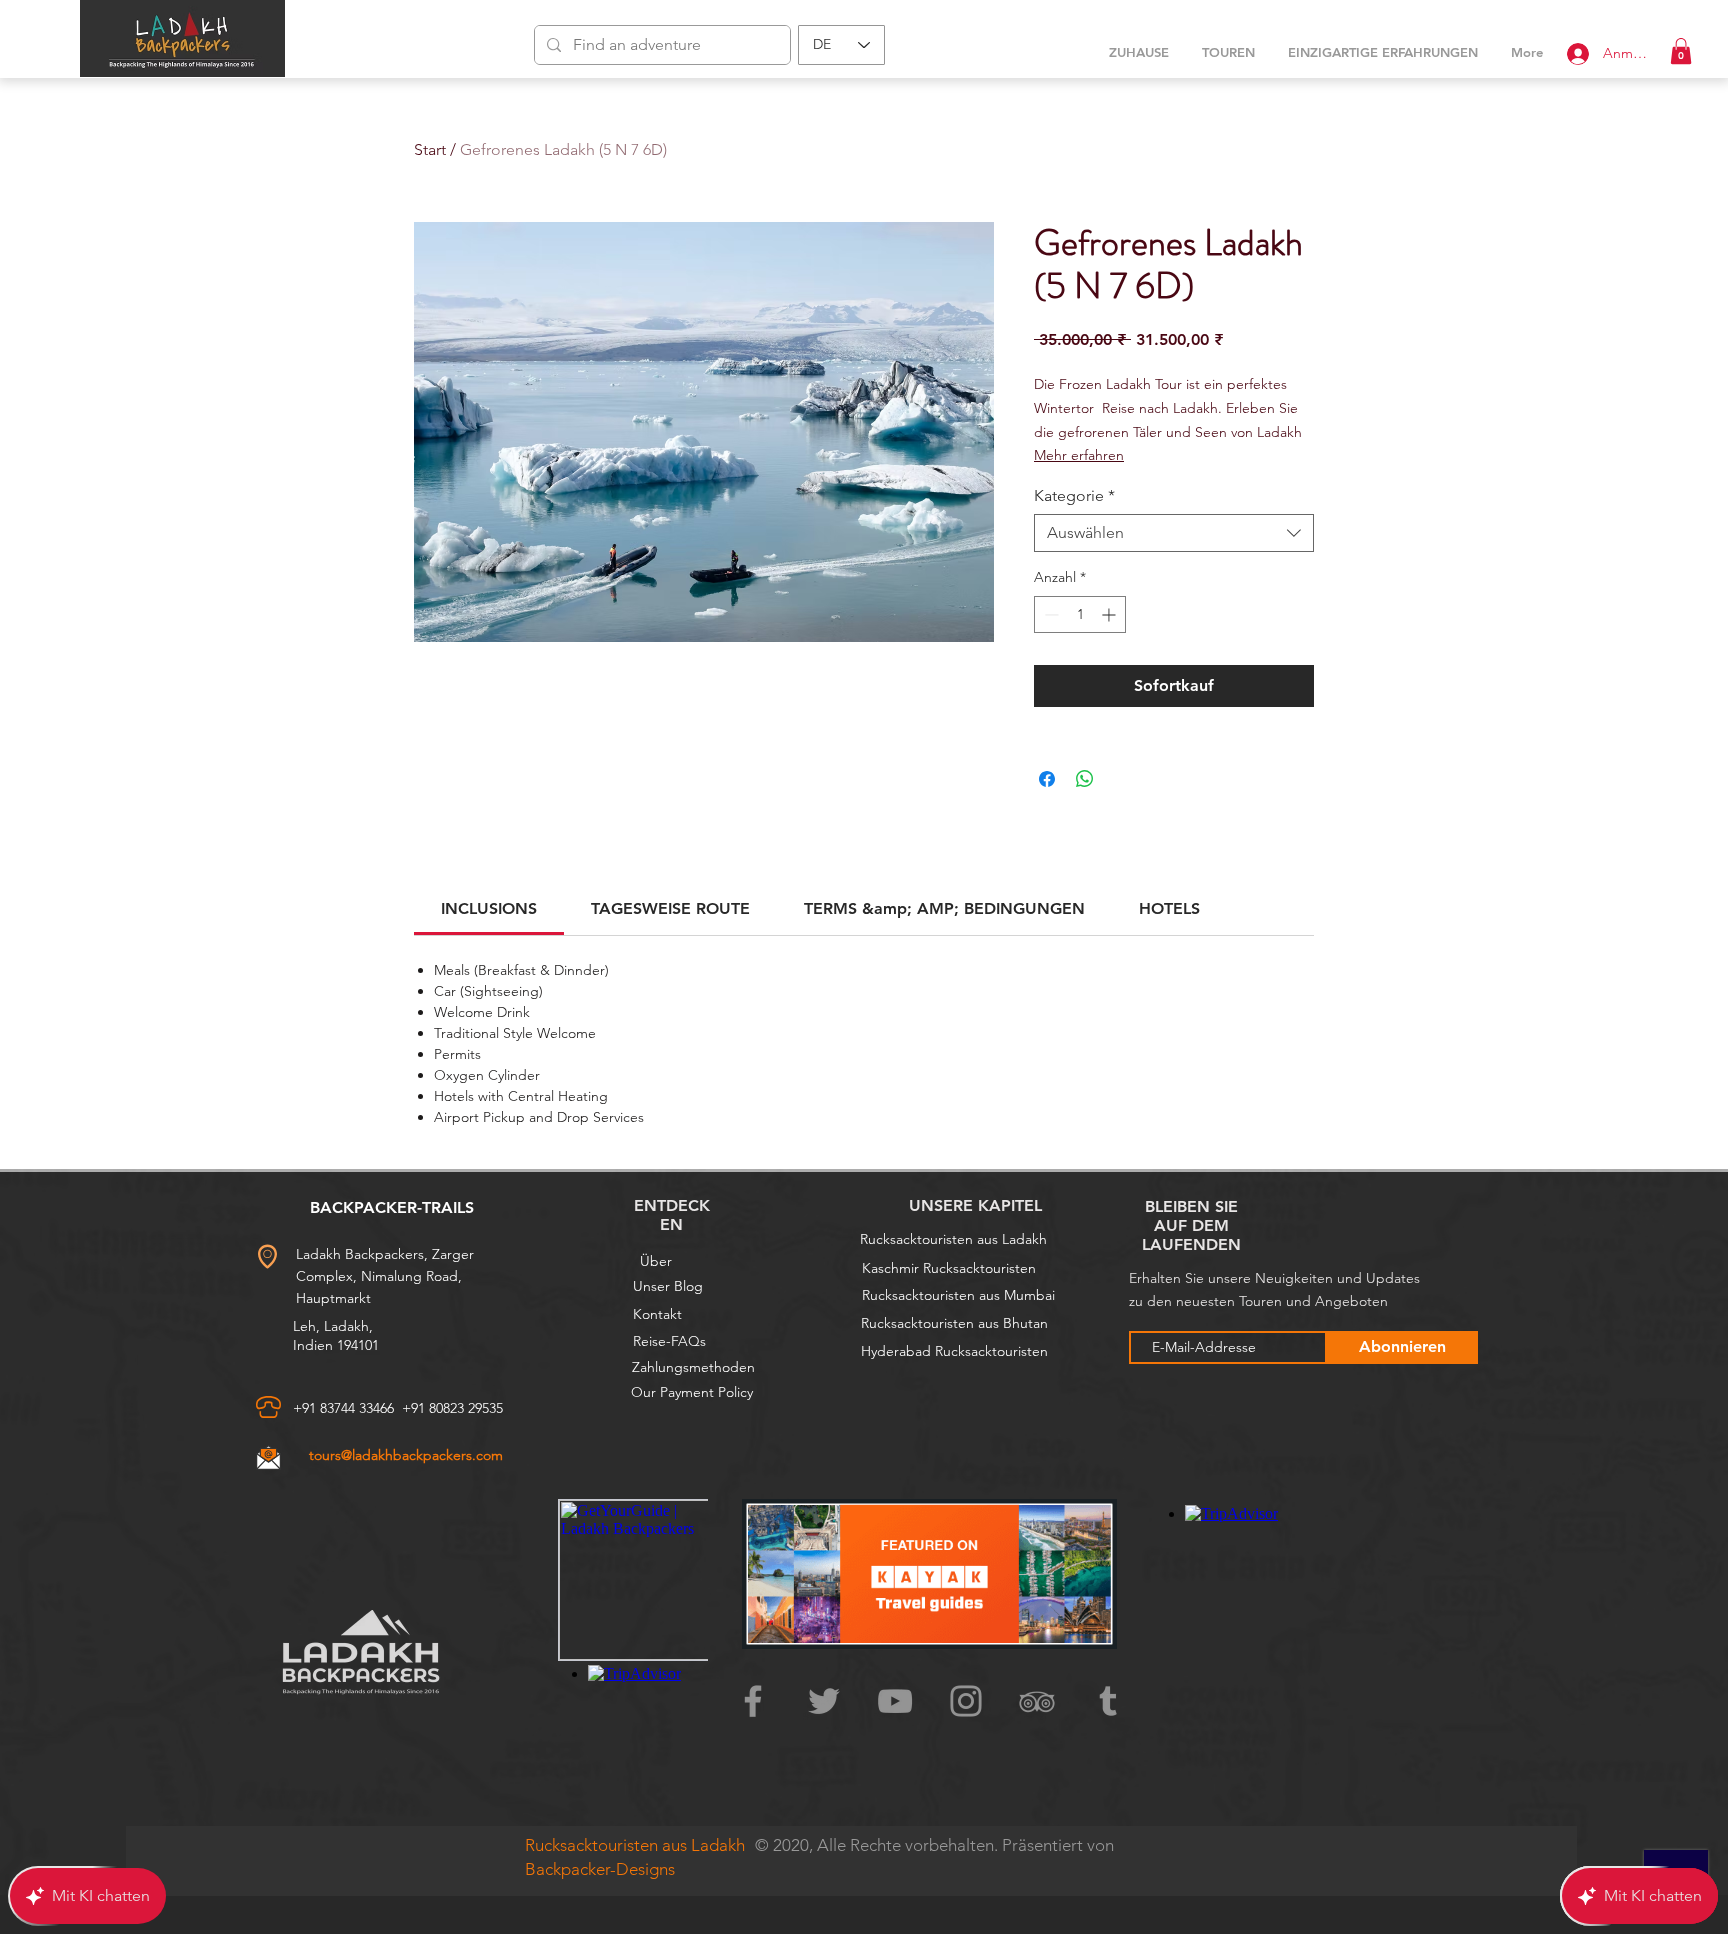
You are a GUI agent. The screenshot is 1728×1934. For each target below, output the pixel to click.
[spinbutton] (1080, 614)
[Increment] (1110, 614)
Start (430, 149)
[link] (489, 908)
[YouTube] (895, 1701)
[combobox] (1174, 533)
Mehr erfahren (1079, 455)
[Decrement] (1049, 614)
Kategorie (1074, 495)
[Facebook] (753, 1701)
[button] (1681, 51)
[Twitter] (824, 1701)
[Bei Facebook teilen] (1047, 779)
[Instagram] (966, 1701)
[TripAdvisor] (1037, 1701)
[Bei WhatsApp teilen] (1085, 779)
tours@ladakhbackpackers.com (406, 1455)
